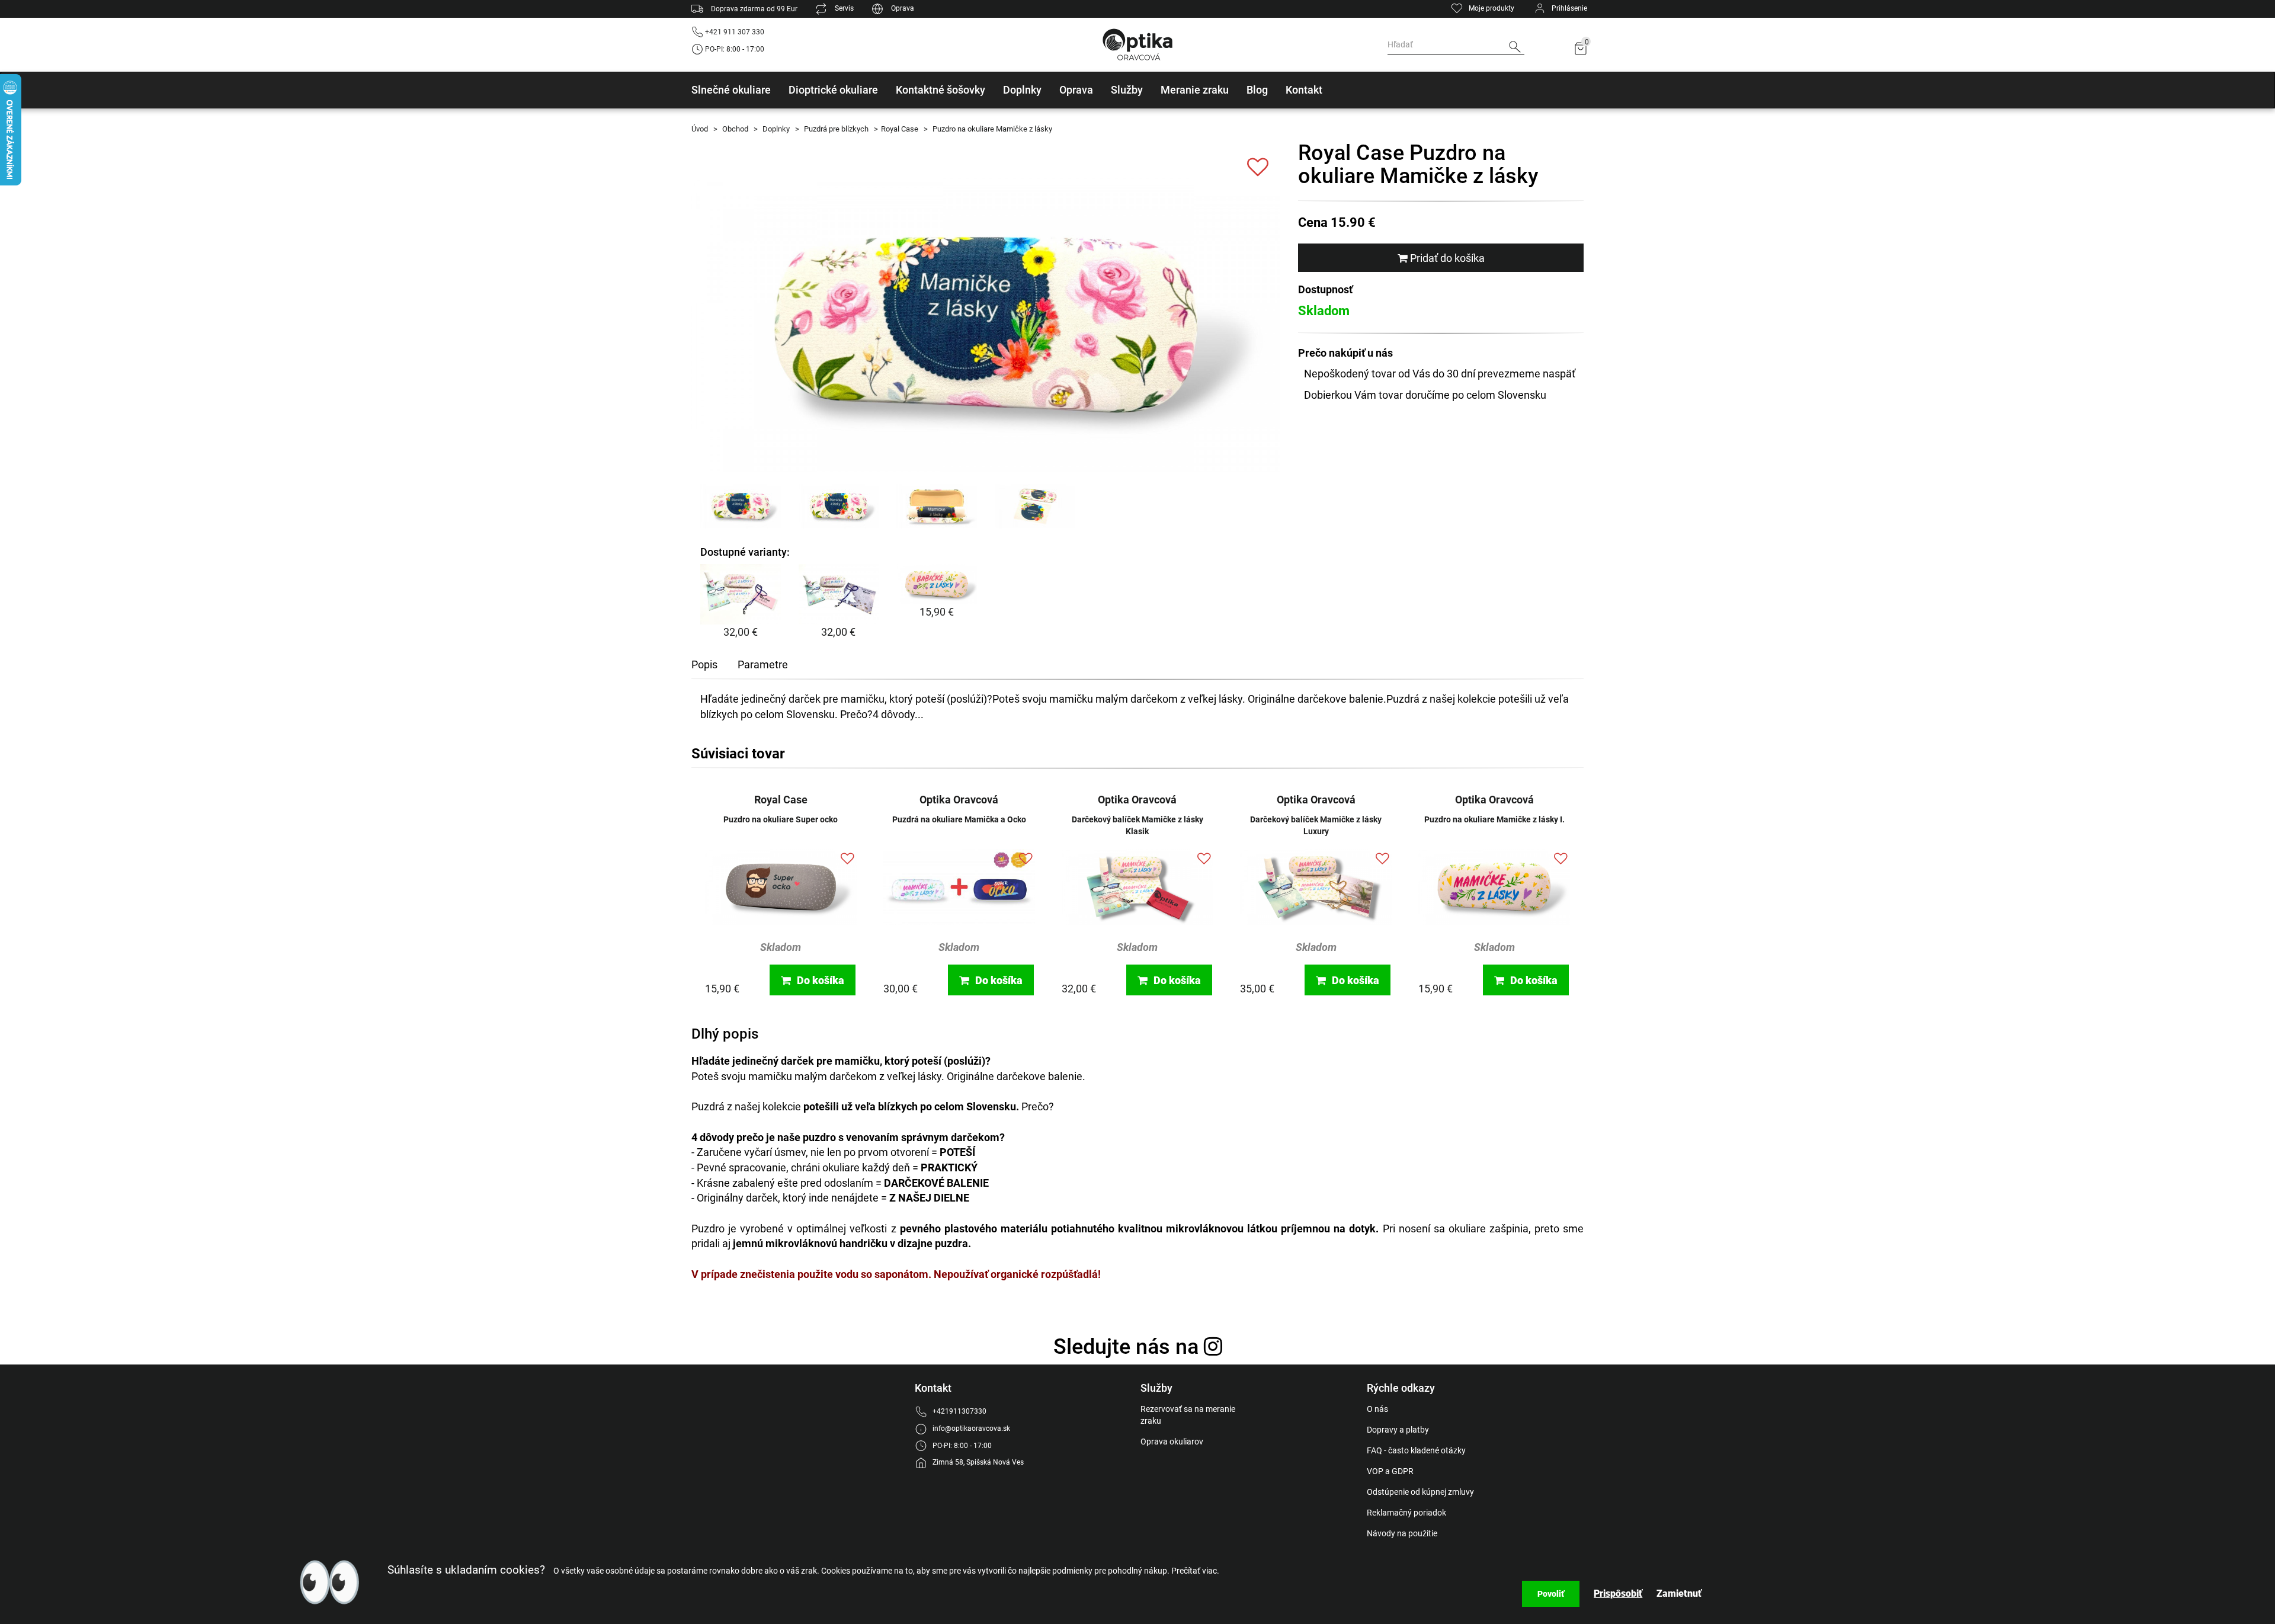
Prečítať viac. (1195, 1571)
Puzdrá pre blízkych (835, 129)
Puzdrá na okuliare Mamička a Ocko (959, 819)
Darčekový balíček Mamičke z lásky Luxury (1316, 825)
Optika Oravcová (959, 800)
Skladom (781, 947)
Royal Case (900, 129)
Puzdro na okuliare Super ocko (781, 819)
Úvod (700, 129)
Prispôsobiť (1618, 1593)
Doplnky (775, 129)
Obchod (734, 129)
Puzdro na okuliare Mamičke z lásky (991, 129)
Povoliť (1551, 1594)
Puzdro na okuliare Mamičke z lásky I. (1494, 819)
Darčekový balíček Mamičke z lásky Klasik (1137, 825)
